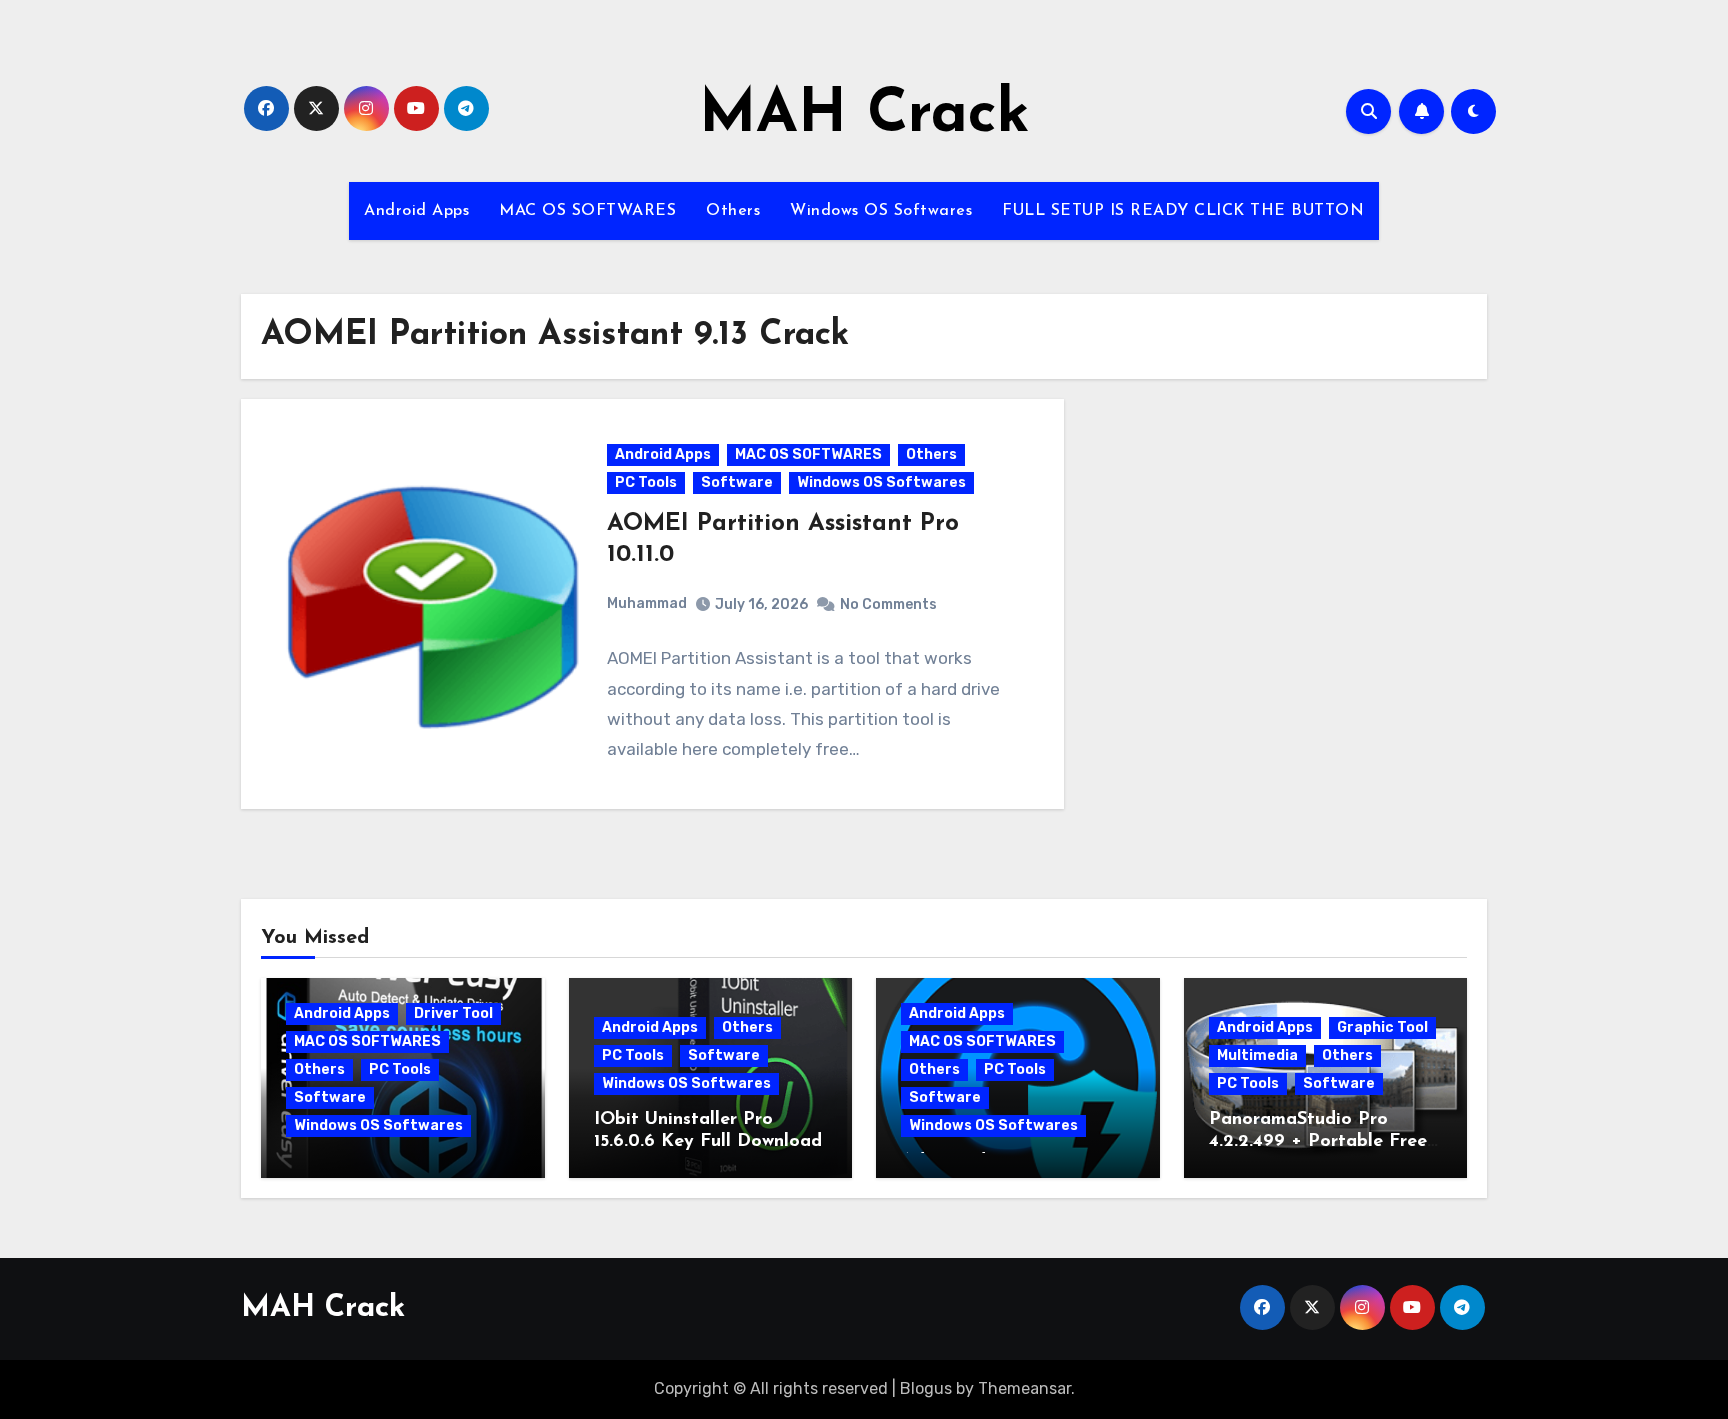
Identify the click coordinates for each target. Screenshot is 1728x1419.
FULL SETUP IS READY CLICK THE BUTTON (1183, 211)
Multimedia (1257, 1055)
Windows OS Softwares (881, 211)
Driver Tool (453, 1013)
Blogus (926, 1388)
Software (737, 482)
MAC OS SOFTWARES (587, 211)
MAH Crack (864, 116)
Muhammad (647, 603)
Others (733, 211)
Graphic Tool (1382, 1027)
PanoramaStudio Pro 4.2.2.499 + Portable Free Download (1318, 1141)
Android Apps (416, 211)
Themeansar (1024, 1388)
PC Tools (646, 482)
